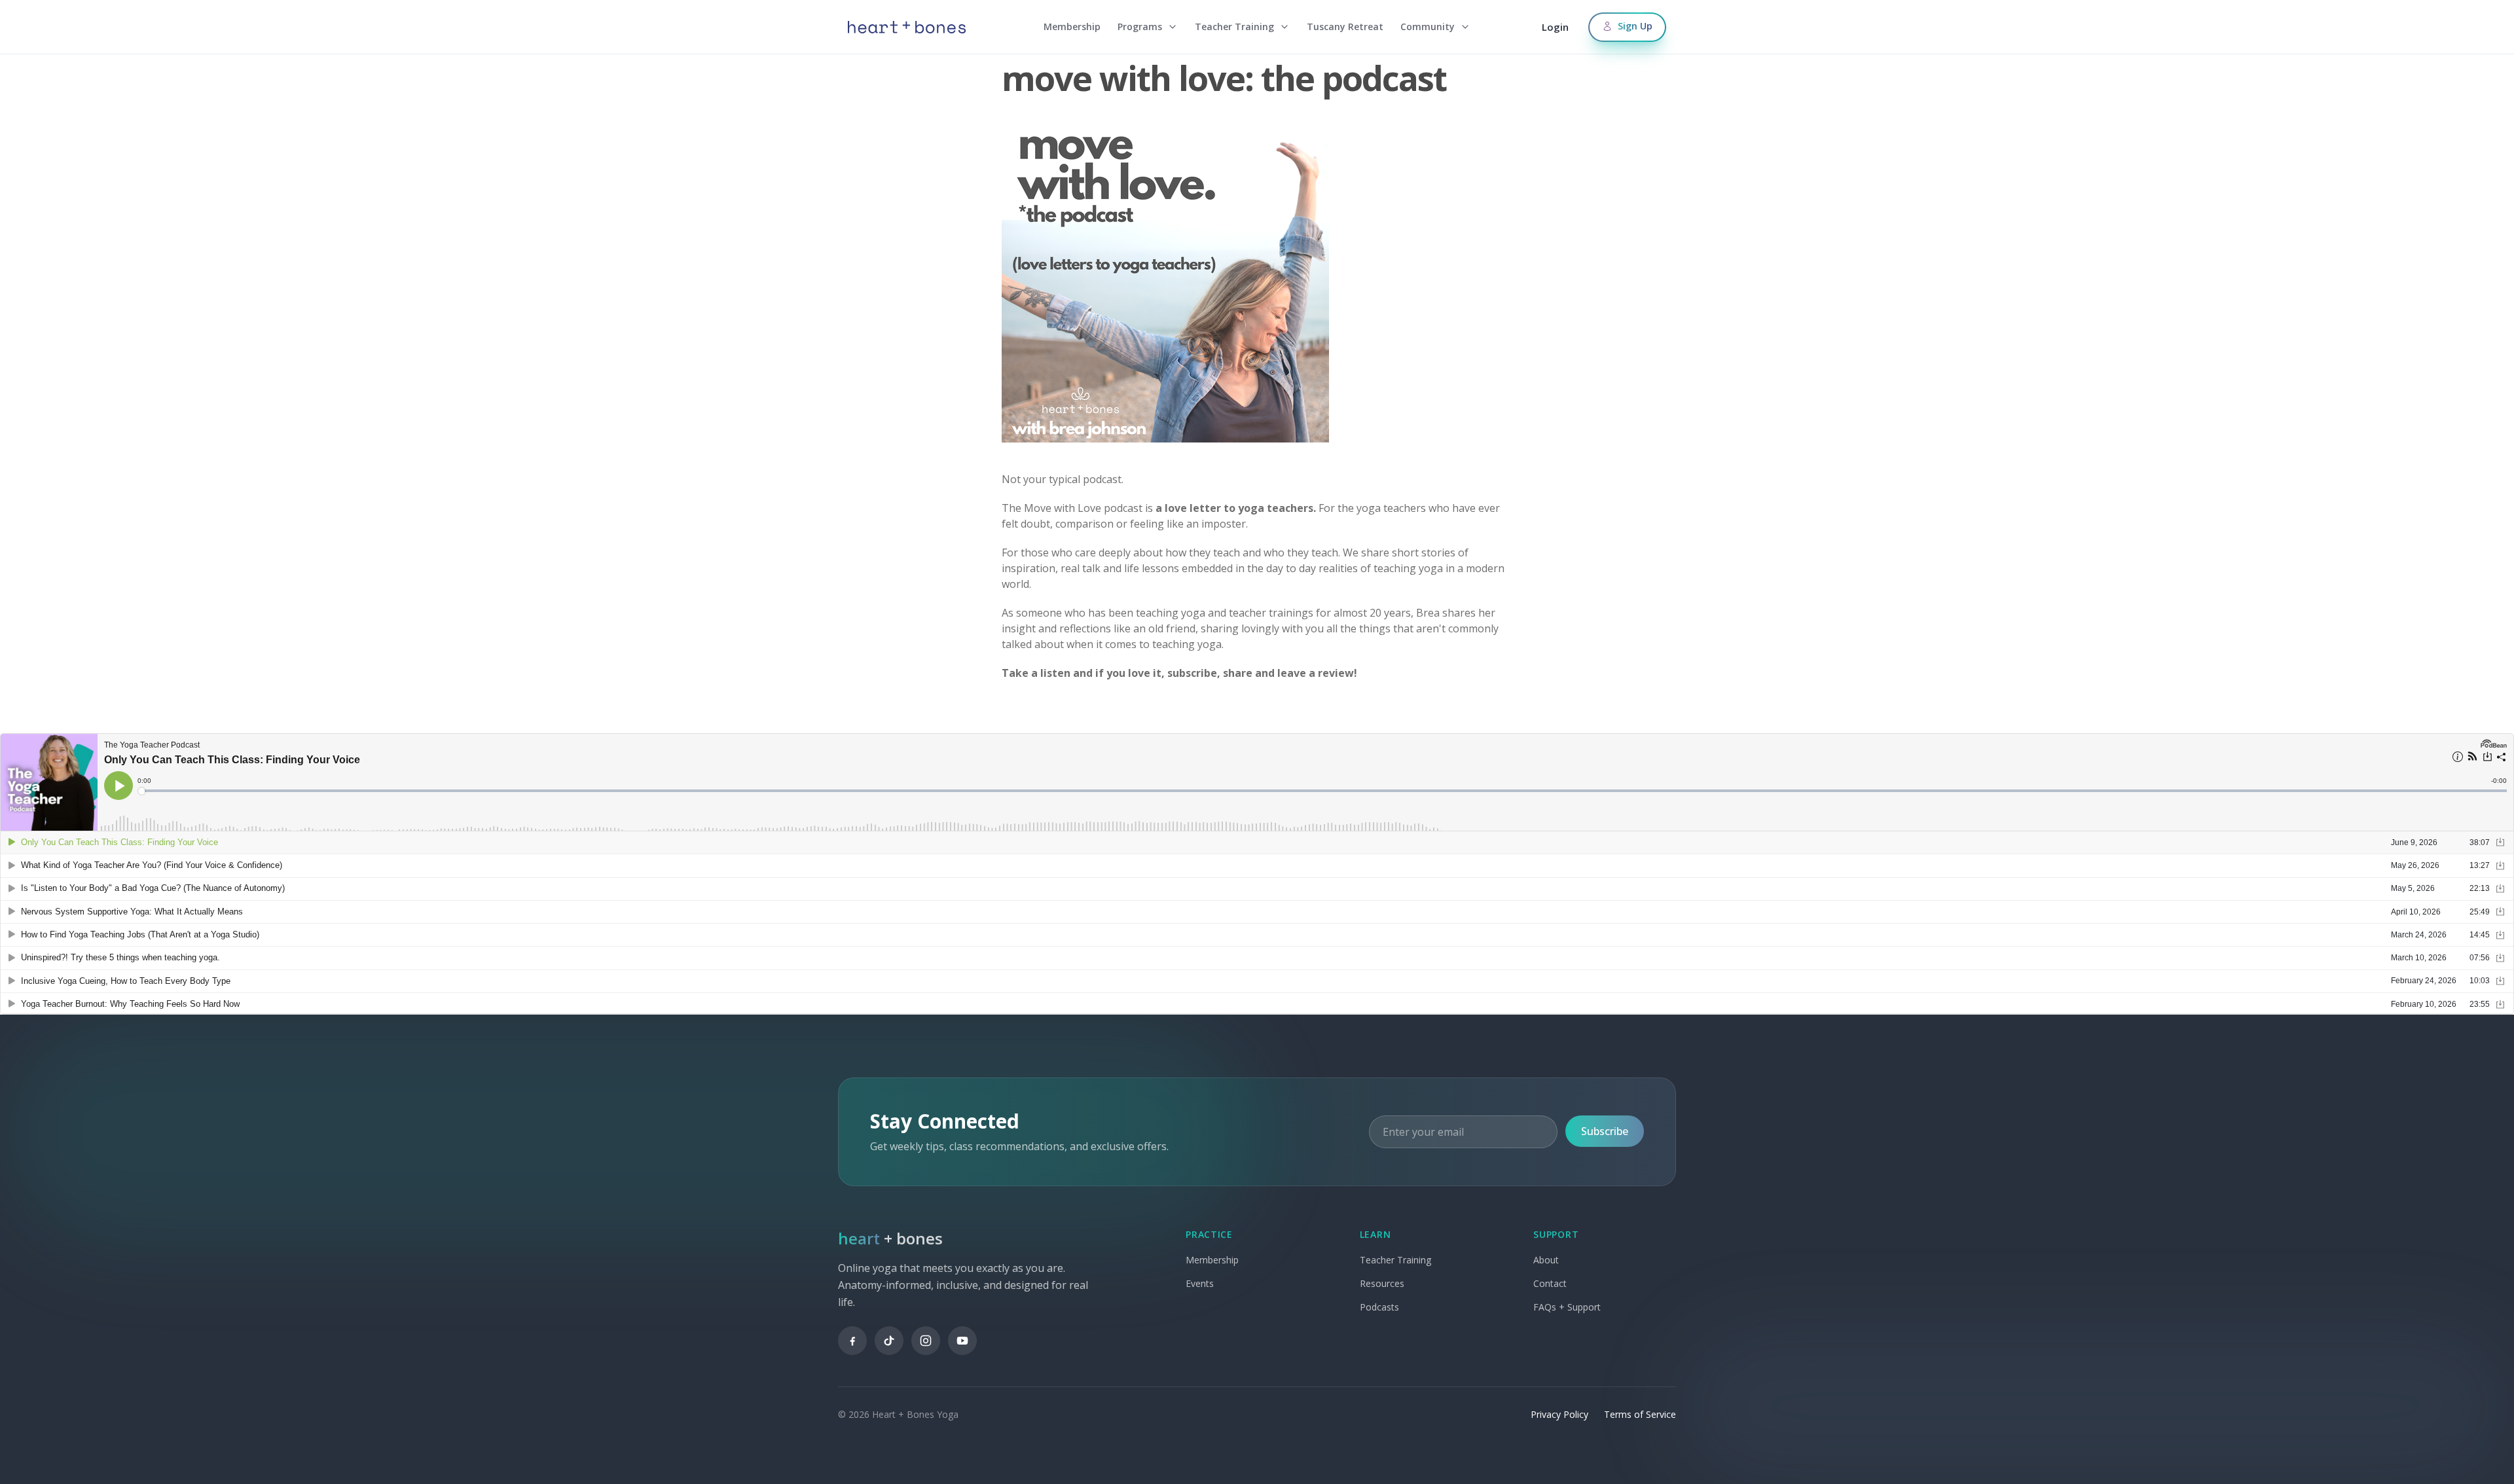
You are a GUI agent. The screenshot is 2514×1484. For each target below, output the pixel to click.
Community (1428, 27)
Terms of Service (1640, 1414)
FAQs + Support (1567, 1307)
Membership (1072, 27)
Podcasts (1379, 1307)
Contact (1550, 1283)
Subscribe (1605, 1131)
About (1546, 1260)
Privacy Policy (1559, 1414)
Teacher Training (1234, 27)
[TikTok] (889, 1341)
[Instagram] (926, 1341)
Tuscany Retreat (1345, 27)
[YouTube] (962, 1341)
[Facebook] (852, 1341)
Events (1200, 1283)
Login (1555, 27)
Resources (1382, 1283)
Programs (1140, 27)
